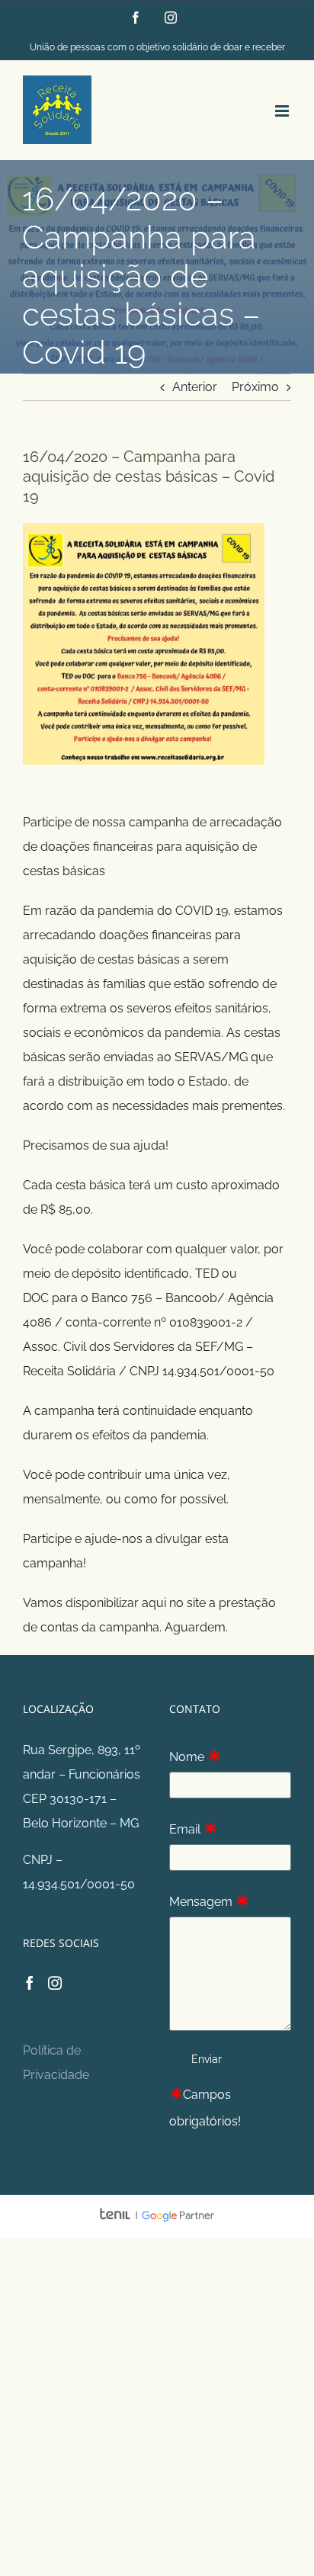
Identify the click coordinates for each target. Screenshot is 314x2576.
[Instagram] (55, 1983)
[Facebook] (30, 1983)
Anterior (195, 387)
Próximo (255, 387)
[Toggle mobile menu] (283, 111)
